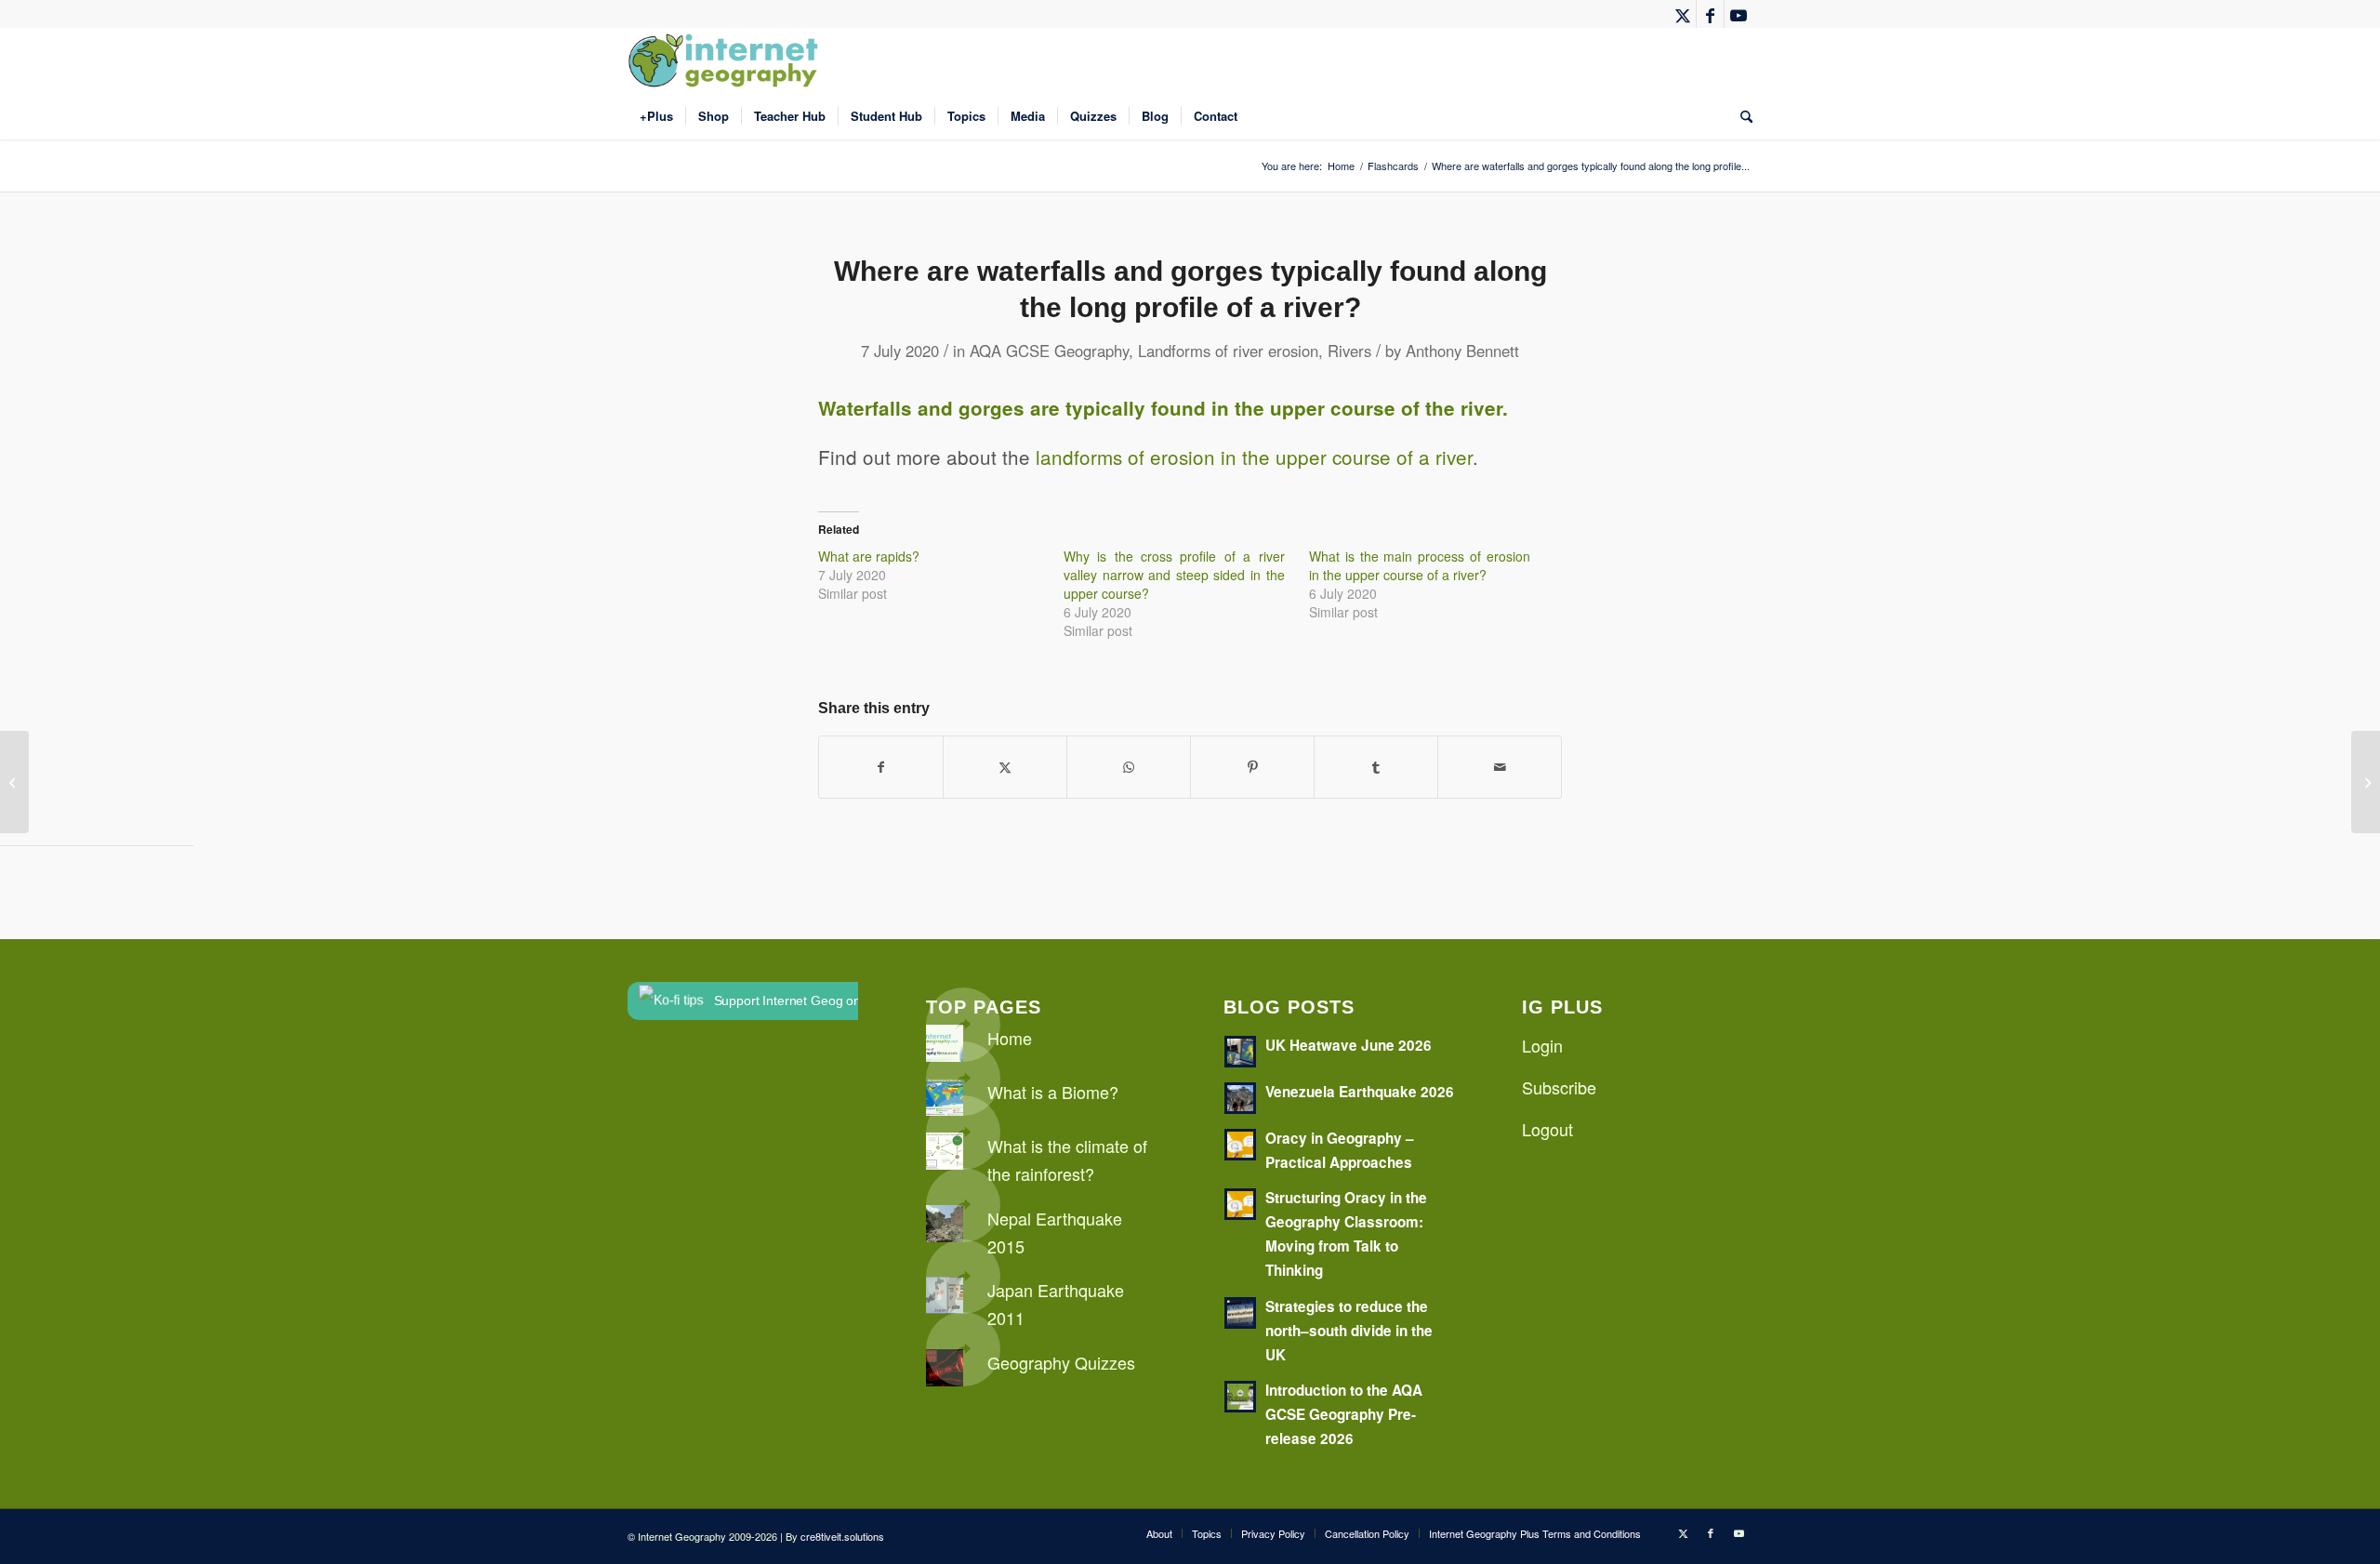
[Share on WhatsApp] (1129, 767)
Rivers (1349, 351)
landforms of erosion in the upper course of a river (1254, 457)
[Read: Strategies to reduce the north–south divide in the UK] (1240, 1313)
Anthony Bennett (1462, 351)
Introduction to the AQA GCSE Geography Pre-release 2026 (1344, 1414)
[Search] (1740, 116)
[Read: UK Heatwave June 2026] (1240, 1052)
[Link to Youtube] (1739, 14)
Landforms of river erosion (1228, 351)
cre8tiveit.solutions (842, 1536)
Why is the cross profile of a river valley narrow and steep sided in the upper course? (1174, 575)
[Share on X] (1005, 767)
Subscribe (1559, 1087)
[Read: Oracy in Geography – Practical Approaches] (1240, 1145)
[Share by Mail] (1500, 767)
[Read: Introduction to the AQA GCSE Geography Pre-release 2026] (1240, 1397)
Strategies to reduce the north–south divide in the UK (1349, 1331)
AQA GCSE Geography (1049, 351)
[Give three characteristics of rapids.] (14, 782)
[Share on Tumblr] (1376, 767)
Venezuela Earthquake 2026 (1360, 1092)
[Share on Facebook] (881, 767)
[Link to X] (1682, 14)
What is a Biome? (1053, 1092)
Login (1542, 1045)
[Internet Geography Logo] (726, 60)
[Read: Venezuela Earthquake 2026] (1240, 1098)
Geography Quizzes (1061, 1362)
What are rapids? (869, 556)
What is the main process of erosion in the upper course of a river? (1420, 565)
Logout (1547, 1129)
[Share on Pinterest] (1252, 767)
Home (1010, 1038)
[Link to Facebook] (1710, 14)
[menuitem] (656, 116)
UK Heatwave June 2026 (1349, 1045)
